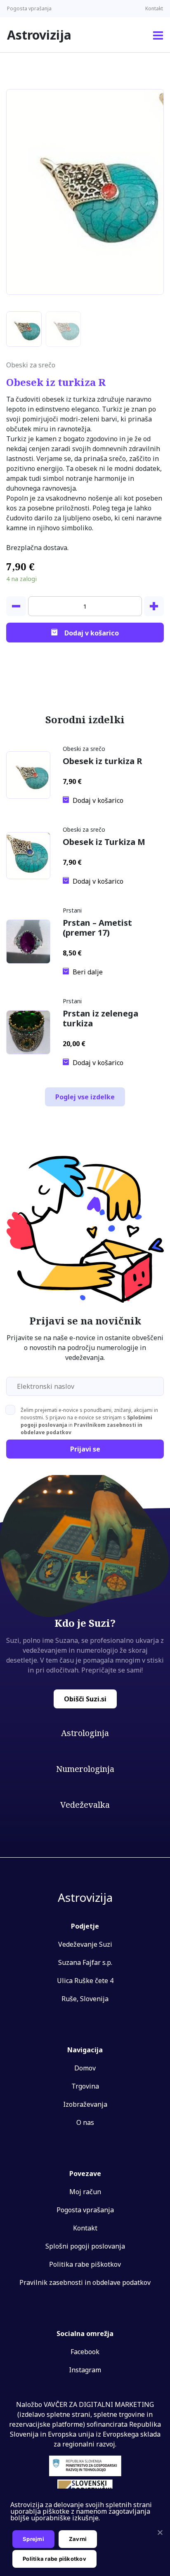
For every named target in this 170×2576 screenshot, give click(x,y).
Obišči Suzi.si (85, 1699)
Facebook (85, 2352)
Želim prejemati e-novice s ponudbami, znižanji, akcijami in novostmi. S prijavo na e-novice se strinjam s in (89, 1421)
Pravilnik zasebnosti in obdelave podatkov (85, 2282)
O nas (85, 2122)
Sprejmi (33, 2539)
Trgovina (85, 2086)
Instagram (85, 2370)
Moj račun (85, 2192)
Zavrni (78, 2539)
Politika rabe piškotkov (85, 2264)
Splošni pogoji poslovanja (85, 2246)
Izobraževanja (85, 2104)
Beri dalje (88, 972)
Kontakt (154, 8)
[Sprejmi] (160, 2532)
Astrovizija (39, 35)
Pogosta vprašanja (29, 8)
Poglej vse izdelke (85, 1097)
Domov (85, 2068)
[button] (158, 35)
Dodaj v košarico (92, 633)
